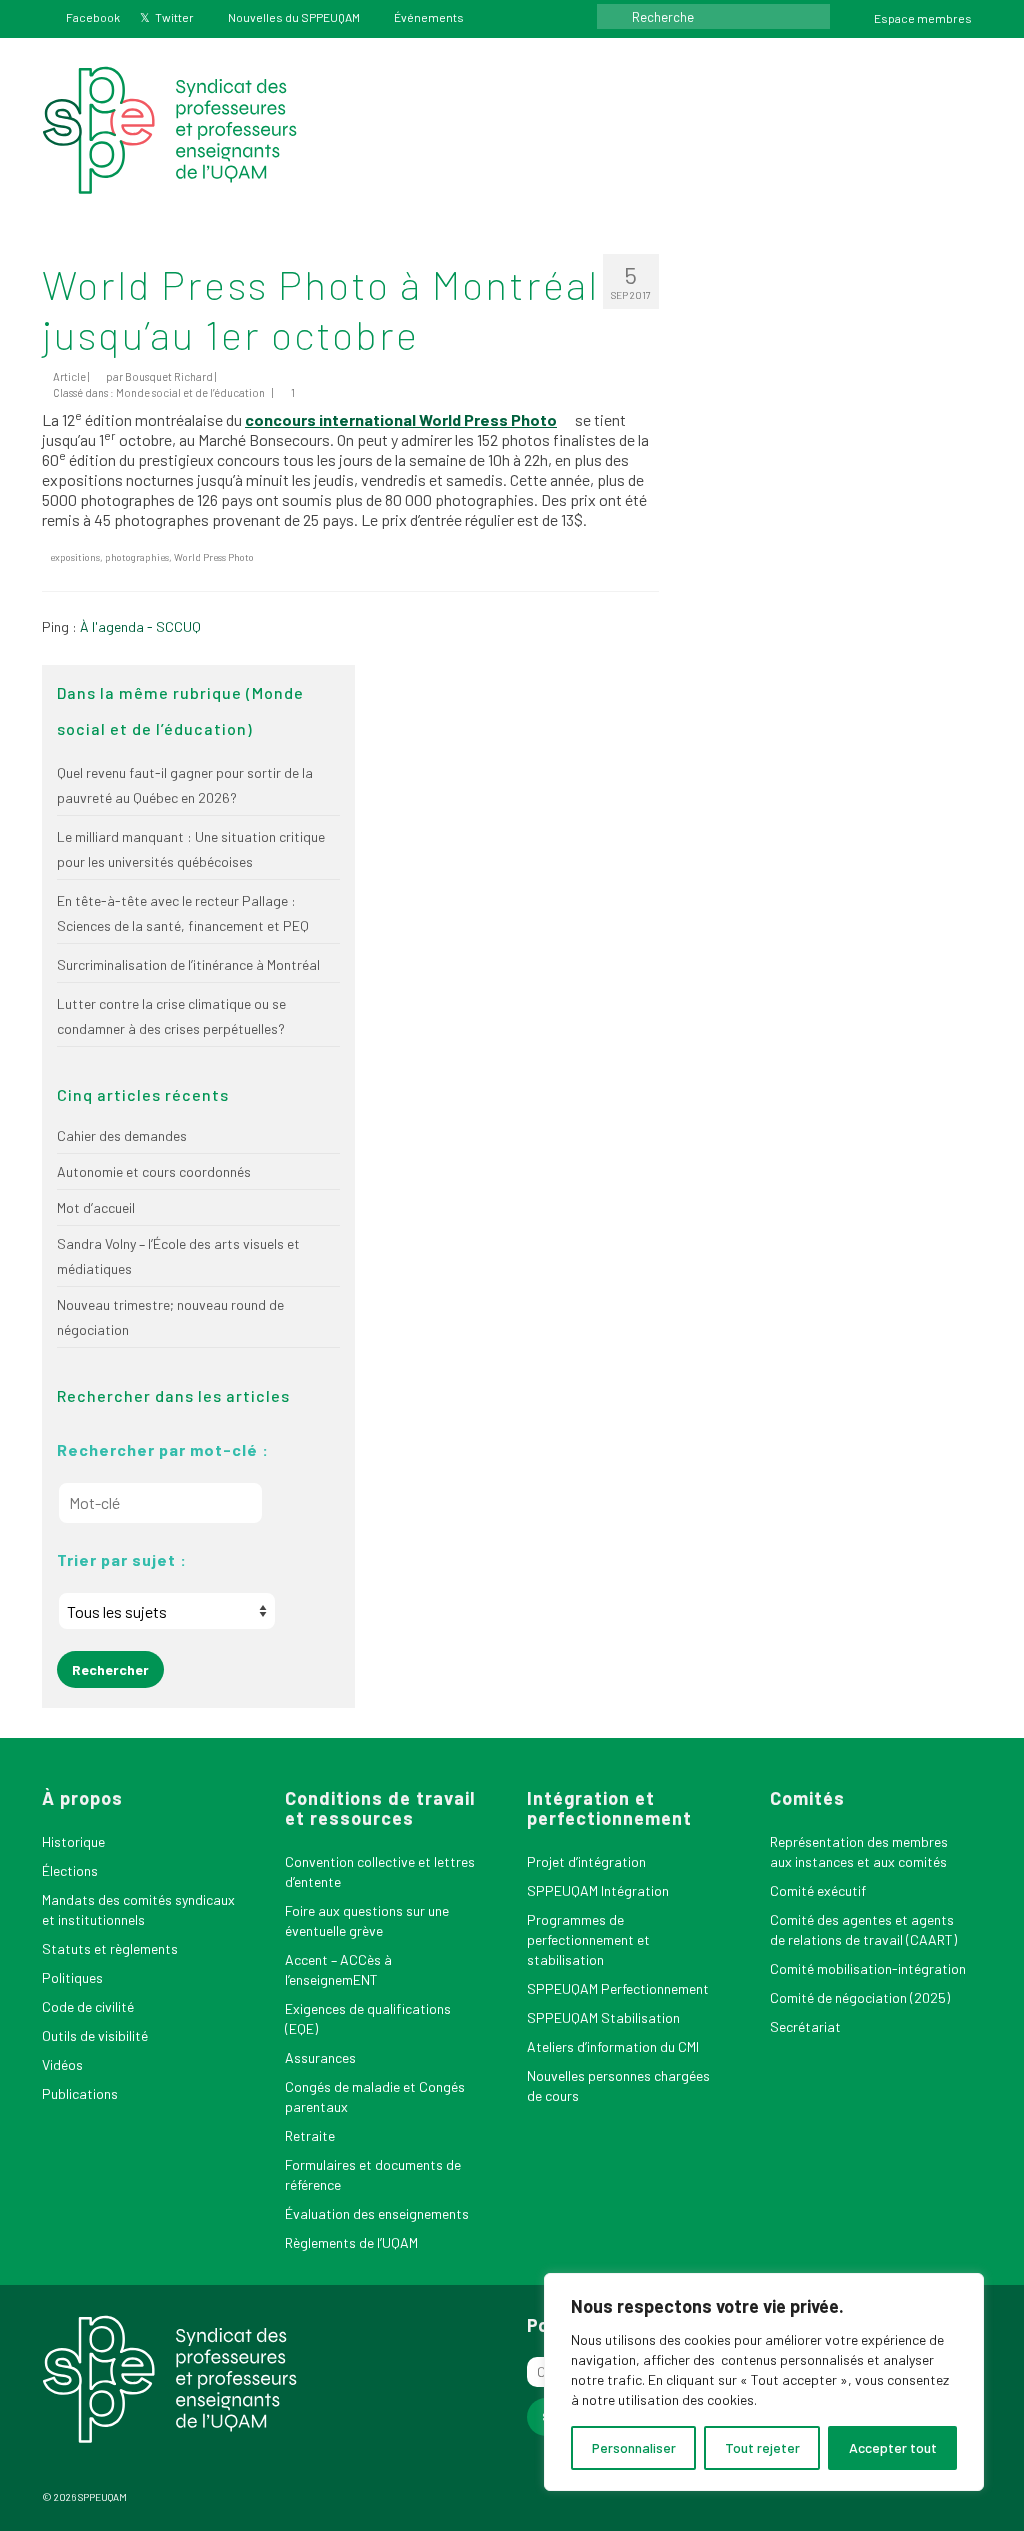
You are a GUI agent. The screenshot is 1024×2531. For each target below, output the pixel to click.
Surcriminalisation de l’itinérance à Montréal (188, 964)
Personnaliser (634, 2447)
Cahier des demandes (122, 1135)
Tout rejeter (762, 2447)
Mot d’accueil (96, 1207)
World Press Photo (214, 557)
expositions (75, 557)
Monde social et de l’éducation (190, 392)
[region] (764, 2382)
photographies (137, 557)
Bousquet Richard (169, 376)
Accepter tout (893, 2447)
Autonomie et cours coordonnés (154, 1171)
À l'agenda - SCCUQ (140, 626)
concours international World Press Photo (401, 419)
